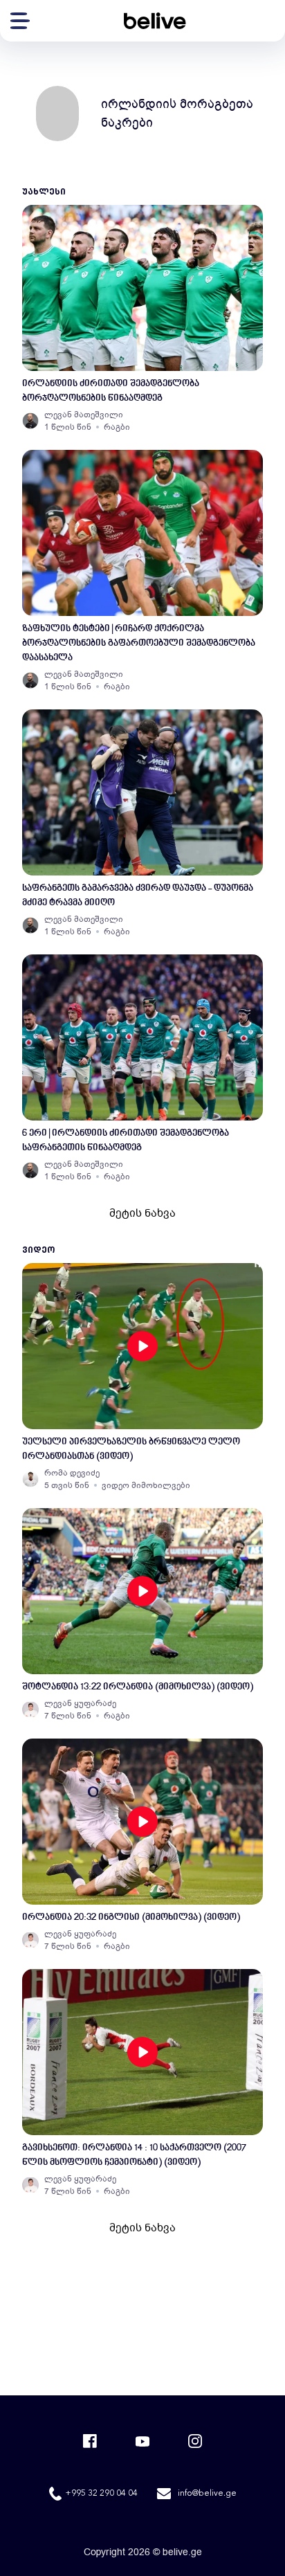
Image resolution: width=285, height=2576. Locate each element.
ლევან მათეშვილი (84, 415)
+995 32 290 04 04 (101, 2494)
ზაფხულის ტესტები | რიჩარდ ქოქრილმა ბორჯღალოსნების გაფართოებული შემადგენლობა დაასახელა (139, 643)
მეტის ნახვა (142, 1213)
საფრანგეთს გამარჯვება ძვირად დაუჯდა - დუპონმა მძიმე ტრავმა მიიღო (138, 896)
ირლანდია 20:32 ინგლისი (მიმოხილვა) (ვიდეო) (131, 1917)
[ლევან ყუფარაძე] (30, 1709)
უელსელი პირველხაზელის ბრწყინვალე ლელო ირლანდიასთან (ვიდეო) (131, 1449)
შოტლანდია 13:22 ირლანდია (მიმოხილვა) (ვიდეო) (138, 1687)
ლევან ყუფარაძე (80, 1703)
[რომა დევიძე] (30, 1479)
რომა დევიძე (72, 1473)
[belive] (155, 21)
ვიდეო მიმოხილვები (146, 1485)
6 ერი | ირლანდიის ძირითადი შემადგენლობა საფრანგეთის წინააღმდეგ (126, 1141)
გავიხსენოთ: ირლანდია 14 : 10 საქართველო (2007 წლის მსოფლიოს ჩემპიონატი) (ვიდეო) (134, 2155)
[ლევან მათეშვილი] (30, 421)
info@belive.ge (207, 2494)
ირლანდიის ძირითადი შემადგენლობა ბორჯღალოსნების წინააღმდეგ (111, 391)
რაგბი (117, 427)
